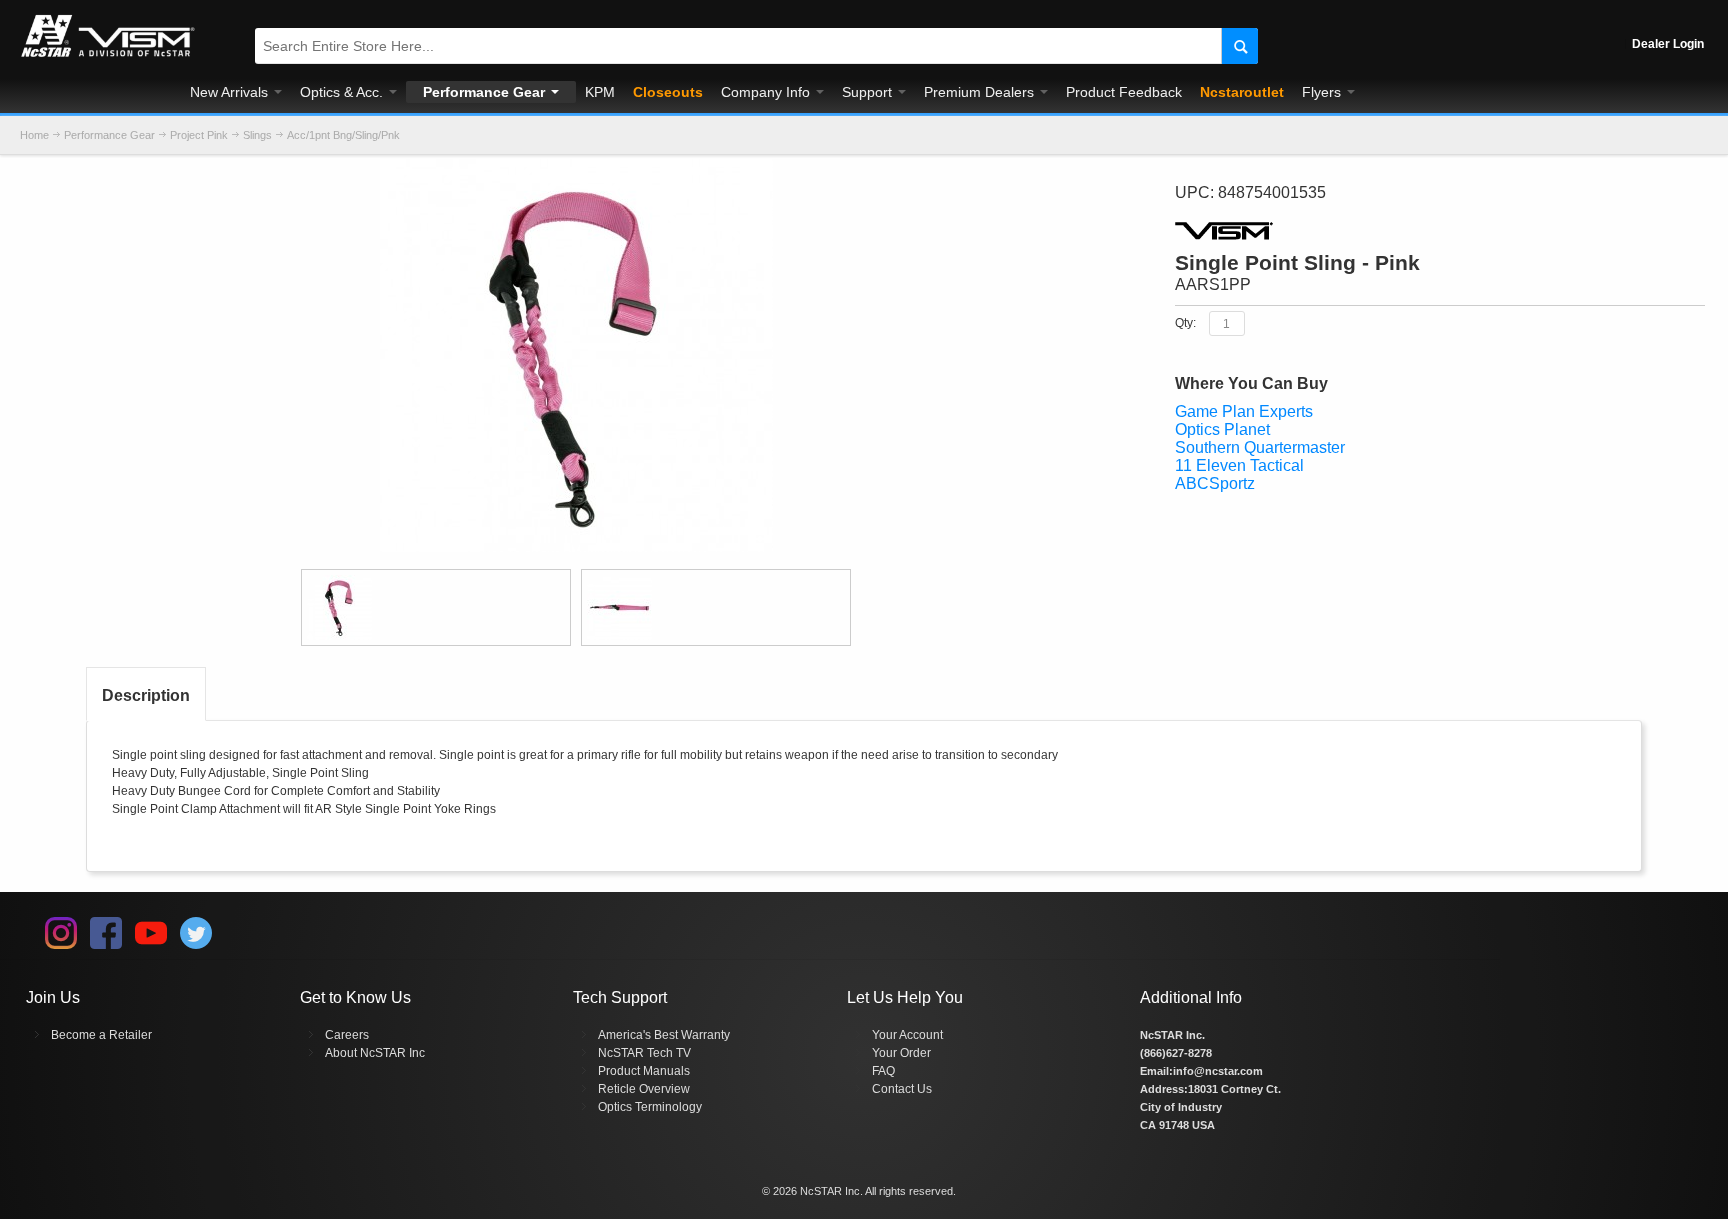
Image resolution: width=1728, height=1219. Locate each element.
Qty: (1185, 323)
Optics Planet (1222, 429)
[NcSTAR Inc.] (108, 57)
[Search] (1239, 46)
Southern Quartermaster (1260, 447)
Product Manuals (644, 1071)
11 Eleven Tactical (1239, 465)
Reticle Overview (644, 1089)
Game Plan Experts (1244, 411)
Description (146, 695)
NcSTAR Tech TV (644, 1053)
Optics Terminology (650, 1107)
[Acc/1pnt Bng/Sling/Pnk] (576, 168)
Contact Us (902, 1089)
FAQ (883, 1071)
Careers (347, 1035)
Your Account (907, 1035)
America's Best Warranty (664, 1035)
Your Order (901, 1053)
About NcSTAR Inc (375, 1053)
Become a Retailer (101, 1035)
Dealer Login (1668, 44)
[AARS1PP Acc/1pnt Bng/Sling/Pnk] (436, 607)
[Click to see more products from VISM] (1440, 231)
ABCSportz (1215, 483)
